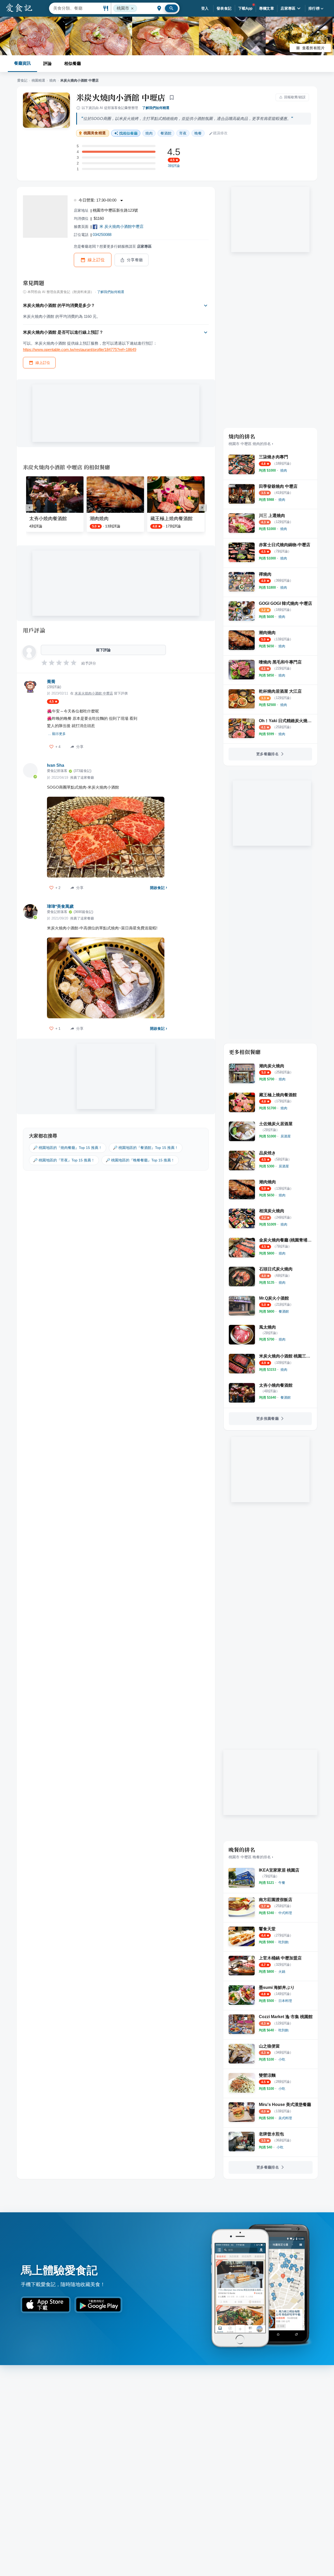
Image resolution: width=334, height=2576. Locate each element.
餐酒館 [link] (166, 133)
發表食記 (224, 8)
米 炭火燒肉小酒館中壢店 (121, 226)
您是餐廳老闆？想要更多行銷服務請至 (113, 246)
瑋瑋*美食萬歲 (60, 906)
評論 (47, 63)
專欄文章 (267, 8)
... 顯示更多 (57, 734)
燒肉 (53, 80)
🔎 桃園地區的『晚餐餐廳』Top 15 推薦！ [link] (140, 1160)
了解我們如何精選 (156, 108)
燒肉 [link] (149, 133)
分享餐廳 (135, 260)
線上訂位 (96, 260)
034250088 (102, 235)
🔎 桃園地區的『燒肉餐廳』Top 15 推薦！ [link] (68, 1148)
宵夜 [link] (183, 133)
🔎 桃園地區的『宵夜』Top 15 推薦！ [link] (64, 1160)
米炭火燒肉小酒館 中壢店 (121, 97)
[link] (284, 470)
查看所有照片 (313, 48)
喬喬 (51, 682)
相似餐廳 (73, 63)
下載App (245, 8)
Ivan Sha (56, 765)
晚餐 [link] (198, 133)
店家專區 (288, 8)
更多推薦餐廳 (267, 1418)
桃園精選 (38, 80)
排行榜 (314, 8)
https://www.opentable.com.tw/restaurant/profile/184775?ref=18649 (80, 349)
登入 (205, 8)
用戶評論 (34, 630)
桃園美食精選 (95, 133)
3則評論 (174, 166)
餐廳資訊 (22, 63)
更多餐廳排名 (267, 754)
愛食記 (22, 80)
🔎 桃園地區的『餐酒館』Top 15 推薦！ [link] (146, 1148)
